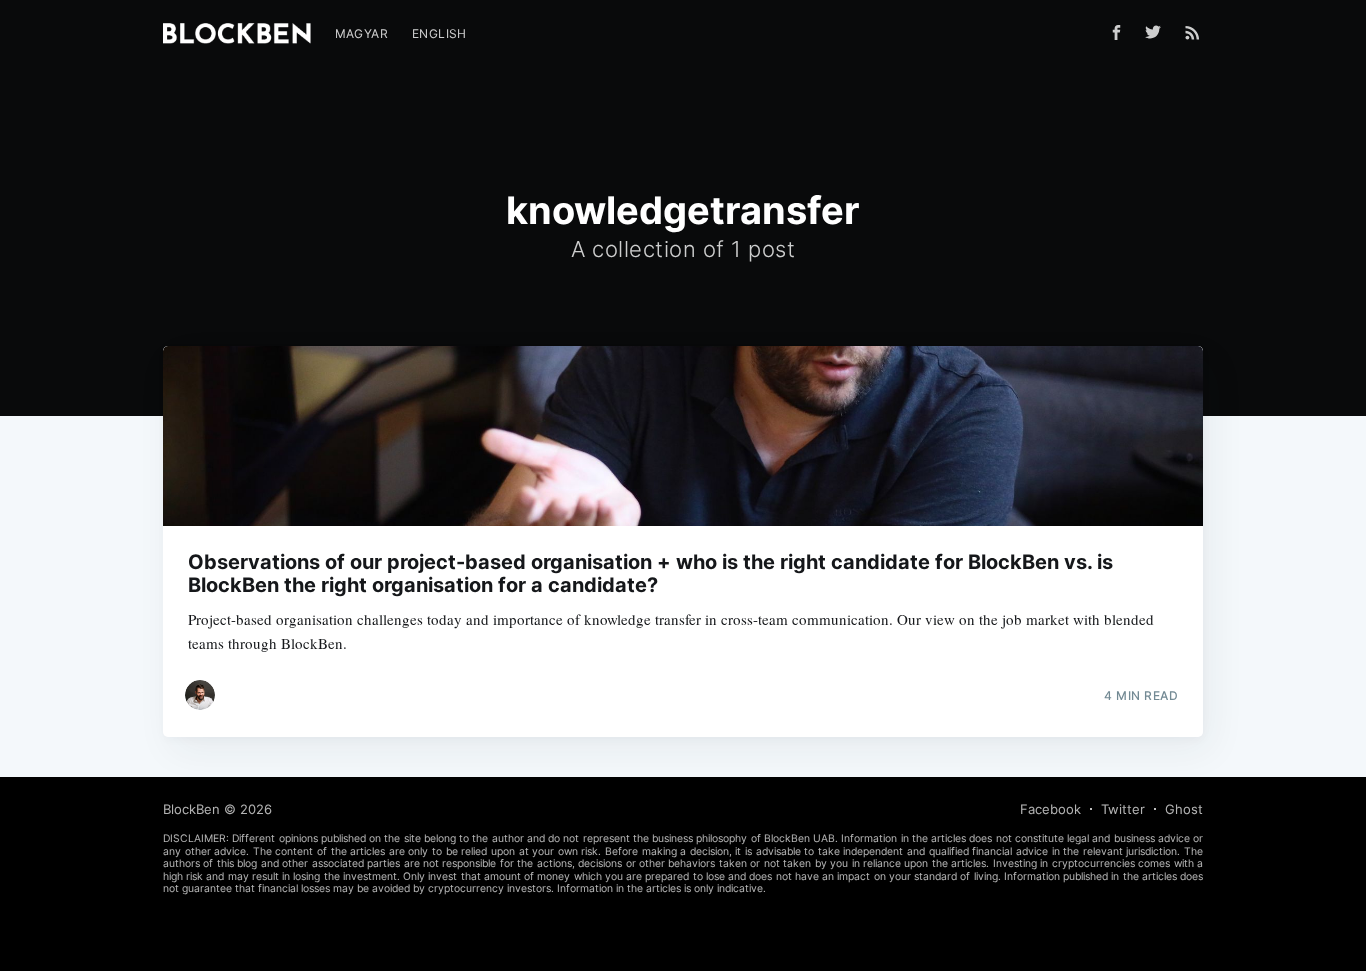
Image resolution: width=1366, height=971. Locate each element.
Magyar (361, 33)
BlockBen (191, 809)
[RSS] (1192, 32)
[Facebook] (1116, 32)
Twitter (1123, 809)
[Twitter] (1158, 32)
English (439, 33)
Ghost (1184, 809)
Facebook (1050, 809)
